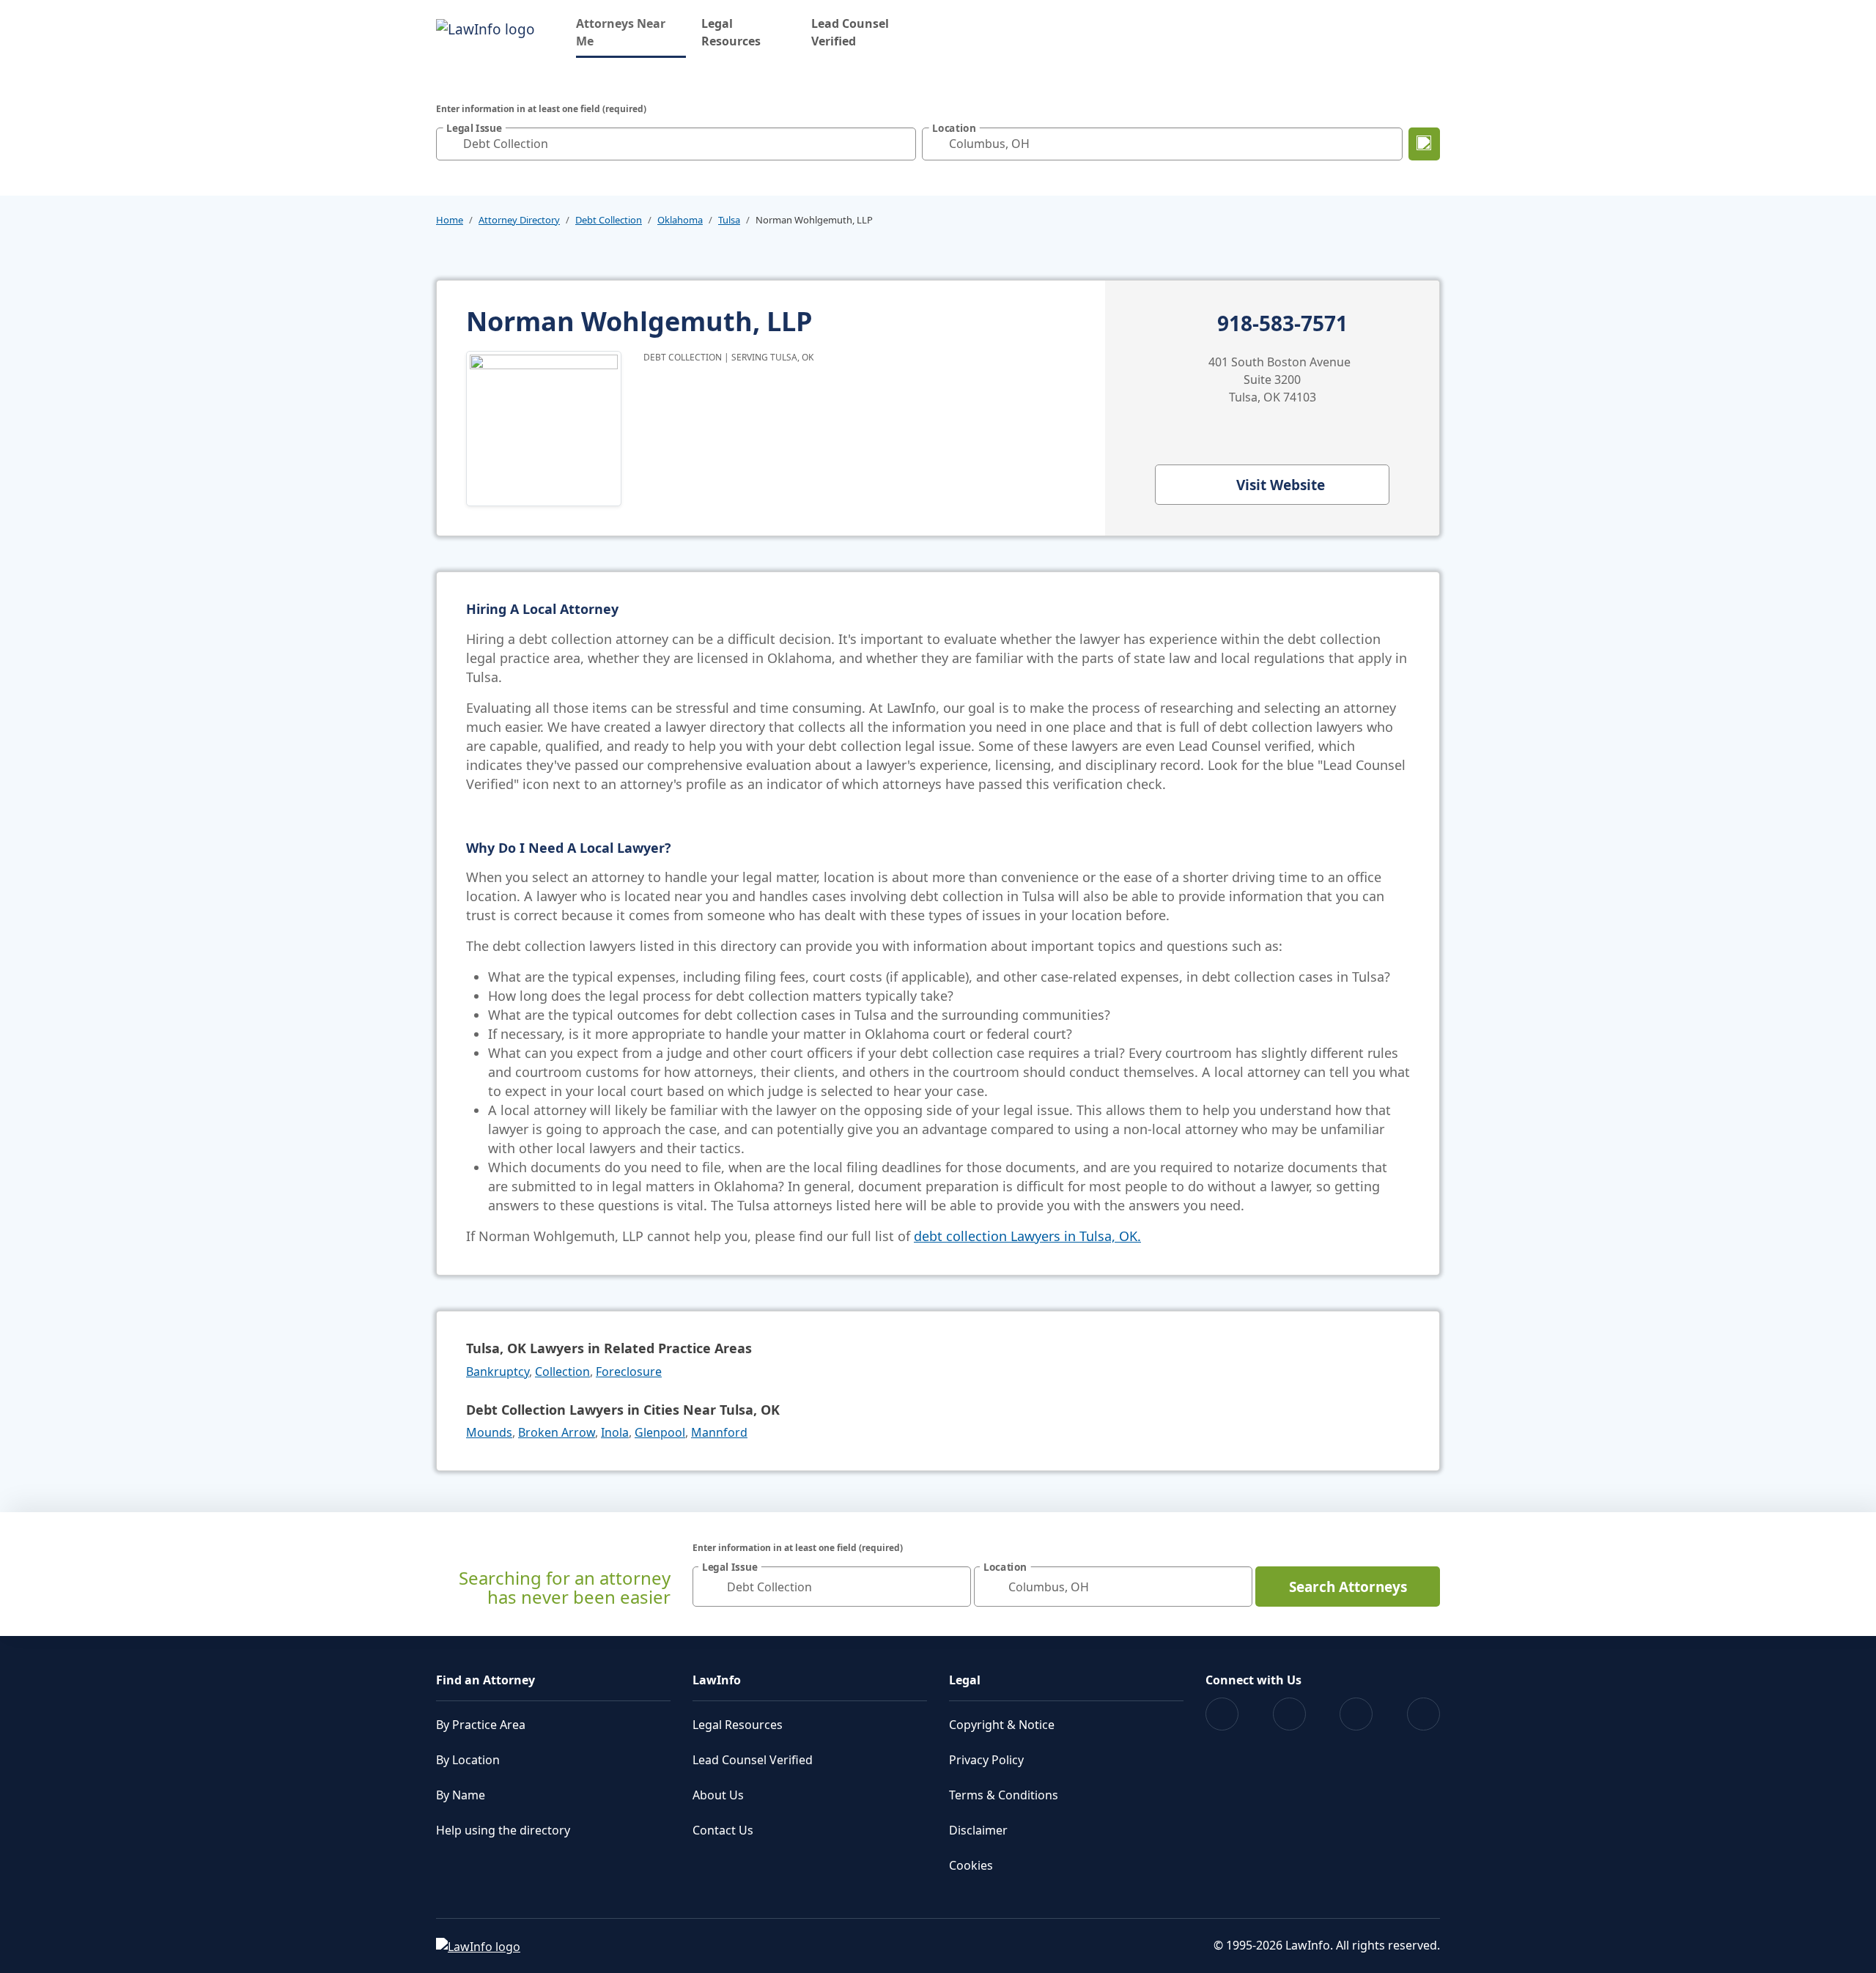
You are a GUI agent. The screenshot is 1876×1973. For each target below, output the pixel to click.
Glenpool (660, 1432)
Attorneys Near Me (631, 32)
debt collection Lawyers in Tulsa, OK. (1027, 1236)
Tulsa (729, 220)
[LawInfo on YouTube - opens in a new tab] (1356, 1714)
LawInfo (717, 1680)
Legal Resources (731, 32)
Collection (562, 1372)
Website (1281, 485)
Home (450, 220)
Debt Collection (609, 220)
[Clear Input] (901, 144)
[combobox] (676, 144)
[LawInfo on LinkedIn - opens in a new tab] (1423, 1714)
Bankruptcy (498, 1372)
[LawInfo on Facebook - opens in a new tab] (1222, 1714)
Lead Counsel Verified (850, 32)
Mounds (489, 1432)
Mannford (719, 1432)
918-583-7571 (1282, 324)
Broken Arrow (557, 1432)
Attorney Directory (519, 220)
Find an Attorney (485, 1680)
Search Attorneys (1348, 1587)
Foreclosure (629, 1372)
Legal (965, 1680)
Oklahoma (680, 220)
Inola (615, 1432)
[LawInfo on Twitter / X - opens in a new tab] (1289, 1714)
